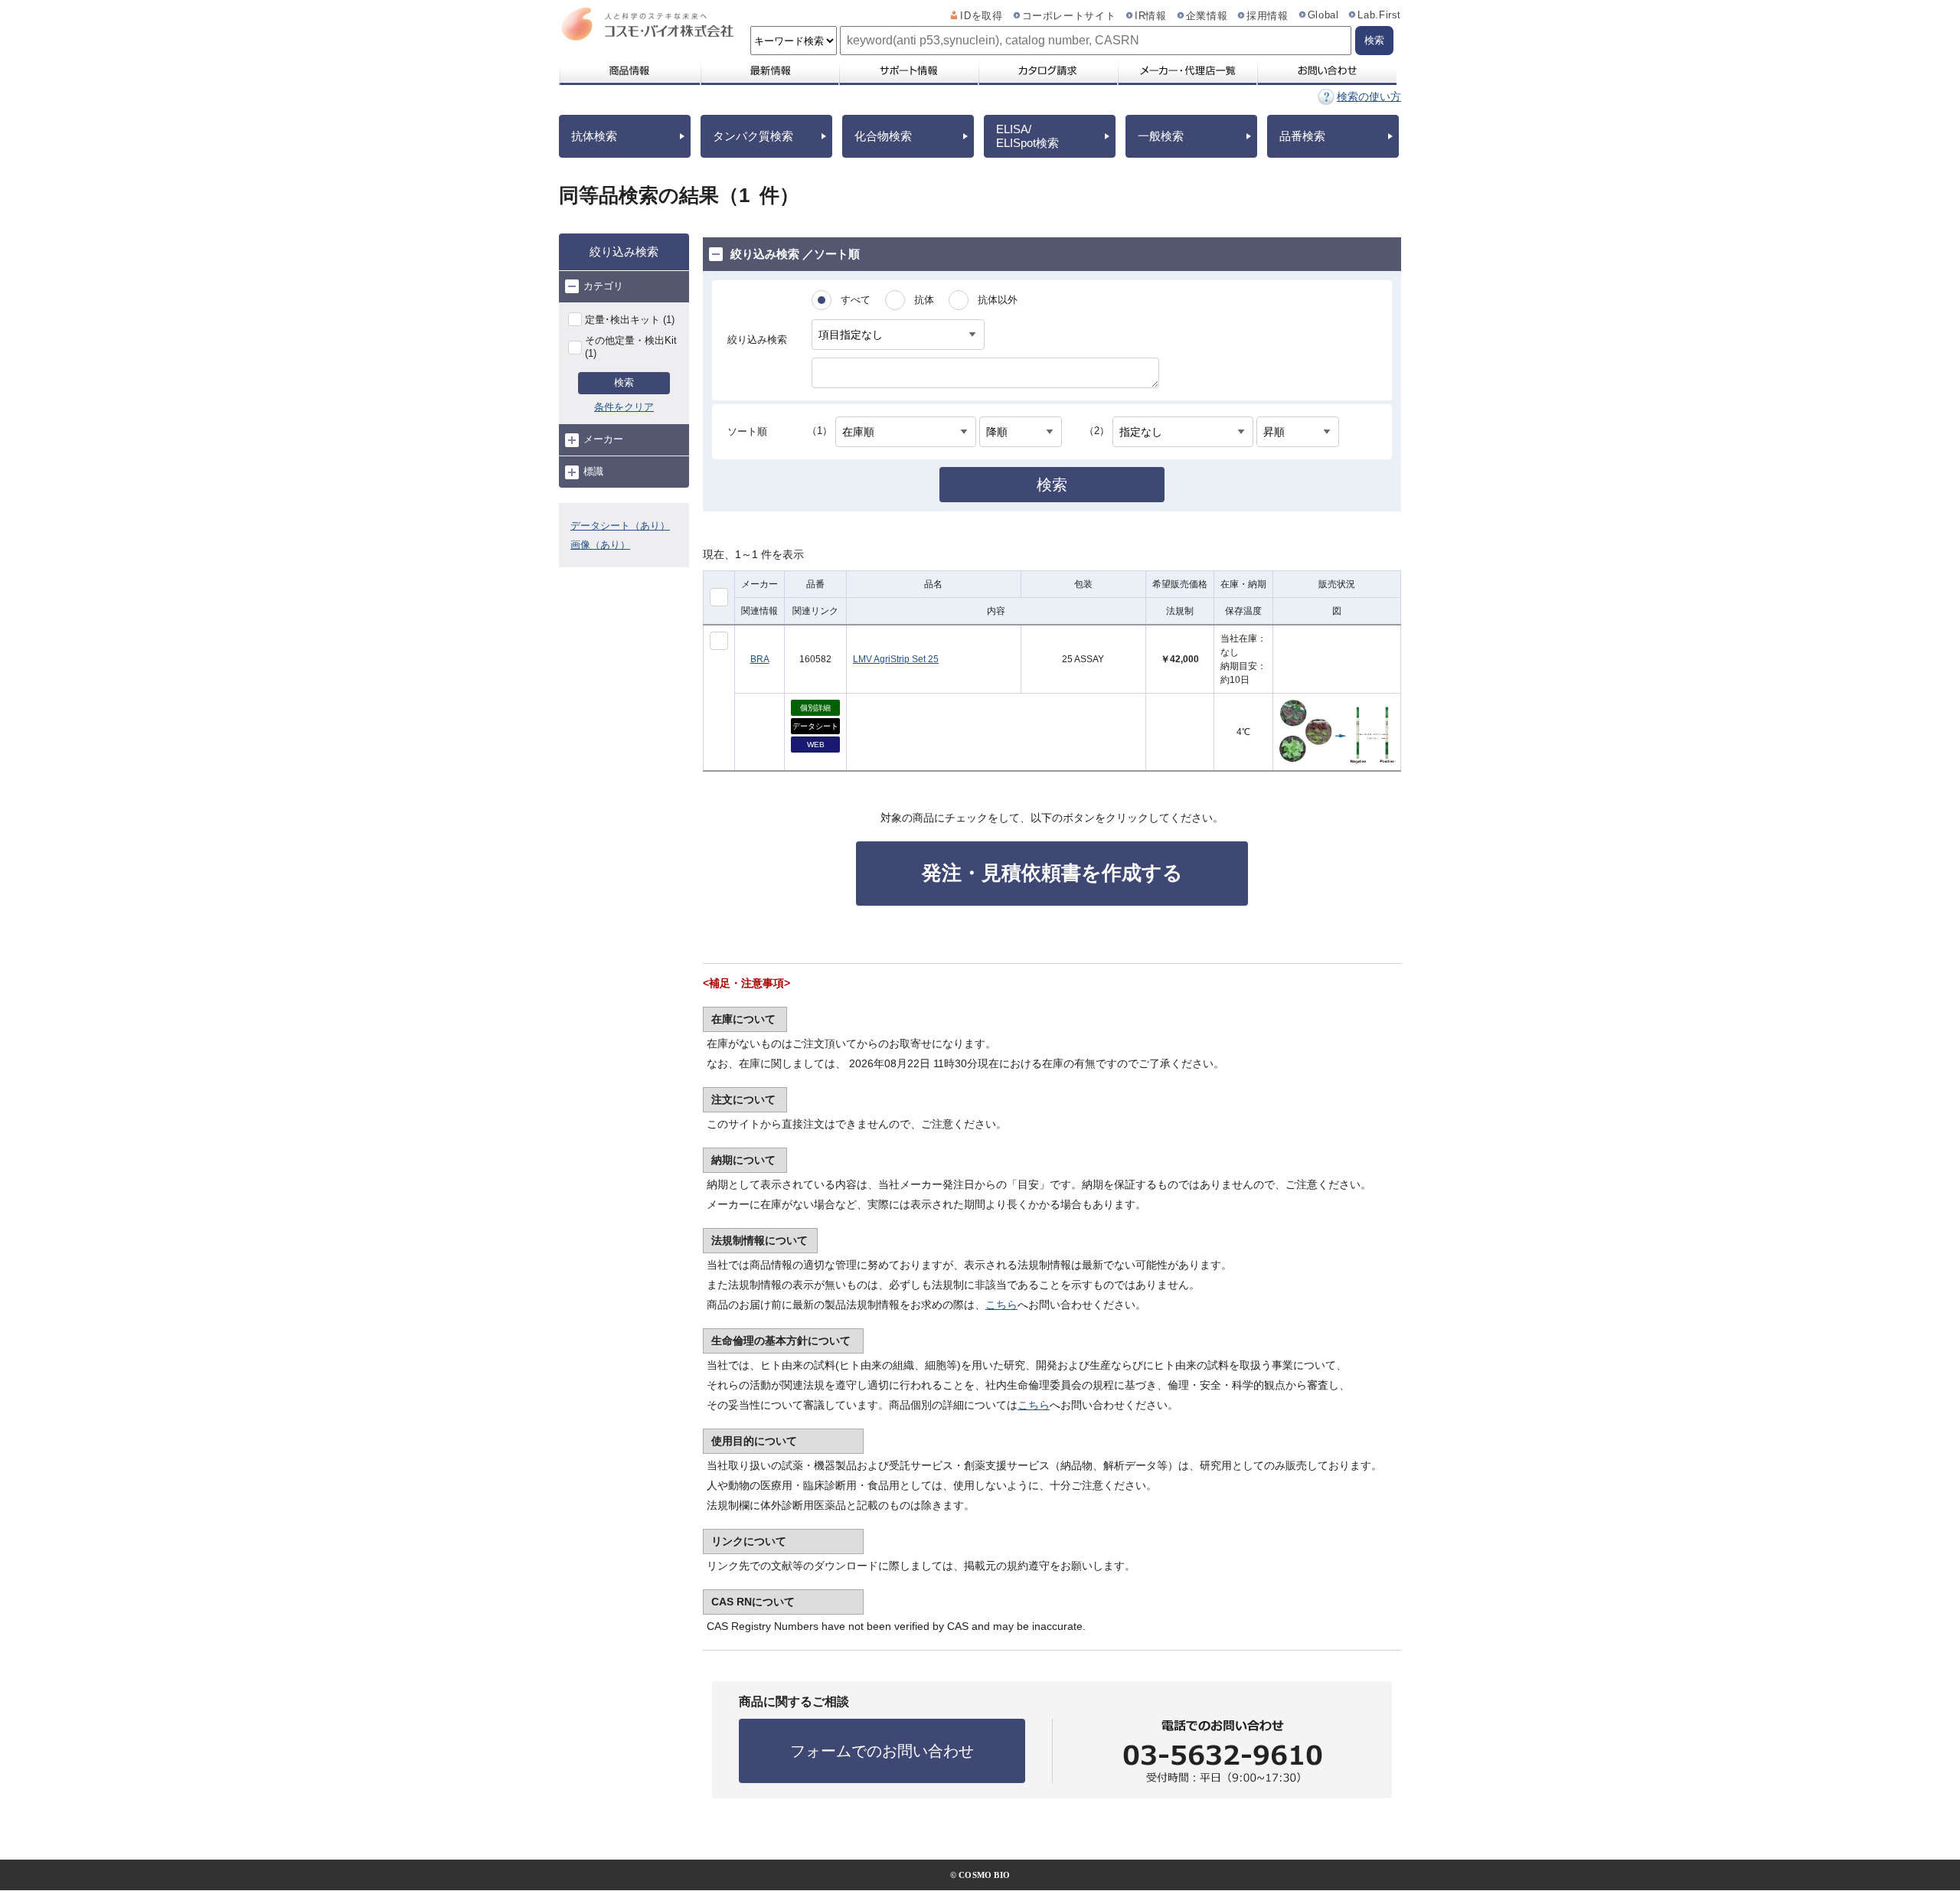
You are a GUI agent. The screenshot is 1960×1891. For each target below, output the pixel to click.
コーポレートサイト (1069, 16)
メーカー (603, 439)
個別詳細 (815, 708)
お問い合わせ (1326, 70)
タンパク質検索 (753, 136)
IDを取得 (981, 16)
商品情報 (629, 70)
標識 (593, 471)
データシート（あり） (620, 526)
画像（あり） (600, 545)
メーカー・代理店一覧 (1187, 70)
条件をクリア (624, 407)
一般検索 (1161, 136)
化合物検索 (883, 136)
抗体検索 (594, 136)
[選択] (719, 641)
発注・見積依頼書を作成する (1052, 873)
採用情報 (1267, 16)
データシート (815, 726)
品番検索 (1302, 136)
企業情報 (1207, 16)
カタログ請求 (1047, 70)
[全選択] (719, 597)
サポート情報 (908, 70)
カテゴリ (603, 286)
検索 (624, 382)
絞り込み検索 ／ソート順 (795, 254)
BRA (760, 659)
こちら (1001, 1305)
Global (1323, 15)
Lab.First (1379, 15)
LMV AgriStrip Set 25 (896, 659)
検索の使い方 (1369, 96)
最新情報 (769, 70)
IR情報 (1151, 16)
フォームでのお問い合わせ (882, 1751)
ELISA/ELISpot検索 (1027, 136)
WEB (816, 745)
